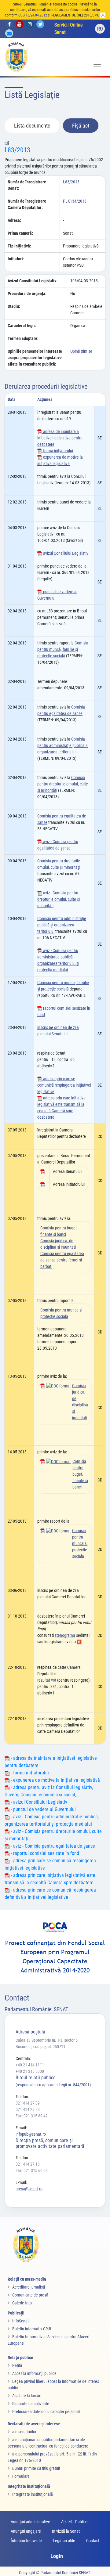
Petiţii (17, 2365)
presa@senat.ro (29, 2189)
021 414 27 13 (28, 2164)
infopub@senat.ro (31, 2134)
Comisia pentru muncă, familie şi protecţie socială (63, 649)
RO (100, 29)
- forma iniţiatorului (29, 1773)
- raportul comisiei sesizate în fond (44, 1853)
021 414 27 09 (28, 2103)
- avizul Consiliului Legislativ (38, 1802)
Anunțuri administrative (30, 2522)
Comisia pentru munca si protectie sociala (80, 1543)
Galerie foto (22, 2303)
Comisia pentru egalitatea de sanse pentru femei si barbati (62, 1260)
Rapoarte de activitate (31, 2404)
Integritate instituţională (33, 2494)
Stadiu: (14, 306)
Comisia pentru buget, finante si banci (80, 1474)
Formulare (21, 2476)
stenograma (65, 1635)
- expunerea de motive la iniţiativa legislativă (55, 1780)
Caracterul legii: (22, 326)
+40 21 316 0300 (30, 2071)
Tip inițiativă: (19, 246)
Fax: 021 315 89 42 (32, 2116)
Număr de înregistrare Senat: (27, 185)
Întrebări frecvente (26, 2541)
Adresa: (14, 220)
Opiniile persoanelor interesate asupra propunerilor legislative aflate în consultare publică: (35, 358)
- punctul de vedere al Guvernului (43, 1809)
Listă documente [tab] (32, 126)
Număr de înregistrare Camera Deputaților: (27, 204)
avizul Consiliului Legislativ (65, 553)
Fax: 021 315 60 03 (32, 2170)
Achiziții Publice (74, 2522)
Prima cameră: (20, 233)
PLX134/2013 (75, 201)
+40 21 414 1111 (30, 2065)
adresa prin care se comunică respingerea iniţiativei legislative (64, 1085)
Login (57, 2556)
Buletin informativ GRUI (32, 2329)
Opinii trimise (81, 351)
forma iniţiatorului (58, 451)
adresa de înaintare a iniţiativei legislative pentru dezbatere (60, 438)
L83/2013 (17, 150)
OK (103, 15)
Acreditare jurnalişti (29, 2287)
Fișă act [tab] (81, 126)
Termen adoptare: (23, 338)
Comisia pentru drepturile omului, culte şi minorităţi (63, 784)
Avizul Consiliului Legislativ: (33, 281)
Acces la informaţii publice (34, 2373)
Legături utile (64, 2541)
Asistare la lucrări (27, 2396)
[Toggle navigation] (97, 64)
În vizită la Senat (66, 2531)
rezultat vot (47, 1680)
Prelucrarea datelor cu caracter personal (46, 2412)
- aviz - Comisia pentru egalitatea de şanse (52, 1846)
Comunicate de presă (30, 2295)
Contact (93, 2541)
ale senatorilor (24, 2432)
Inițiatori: (16, 259)
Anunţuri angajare (26, 2531)
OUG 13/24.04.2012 (33, 15)
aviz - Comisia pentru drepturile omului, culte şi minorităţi (59, 899)
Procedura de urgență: (27, 294)
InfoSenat (20, 2321)
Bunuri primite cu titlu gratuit (36, 2468)
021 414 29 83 (28, 2109)
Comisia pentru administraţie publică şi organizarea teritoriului (63, 745)
